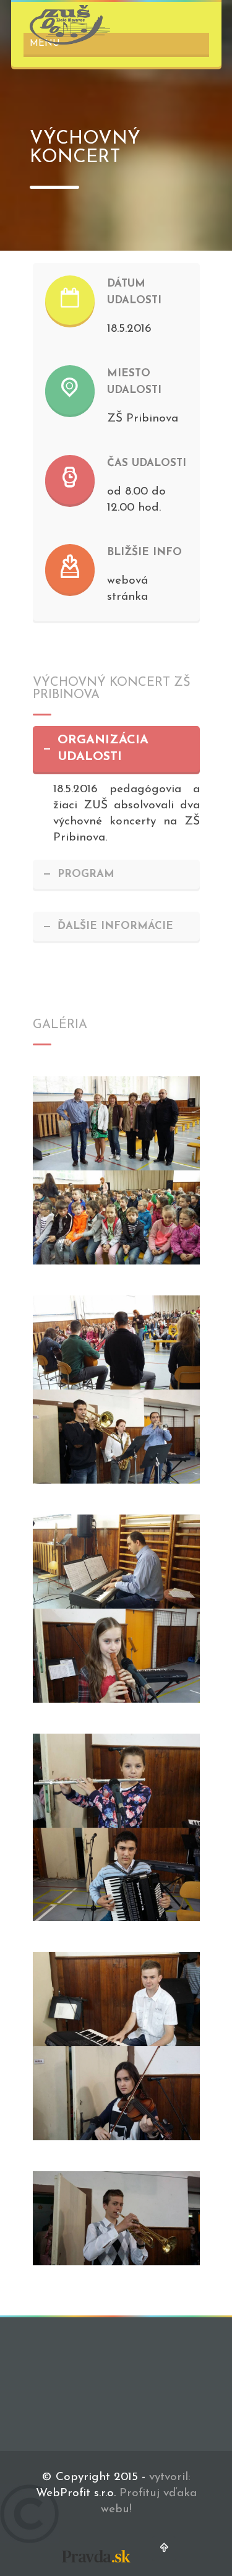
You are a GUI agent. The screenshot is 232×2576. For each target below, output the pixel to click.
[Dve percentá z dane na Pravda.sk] (96, 2565)
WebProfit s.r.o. (76, 2493)
